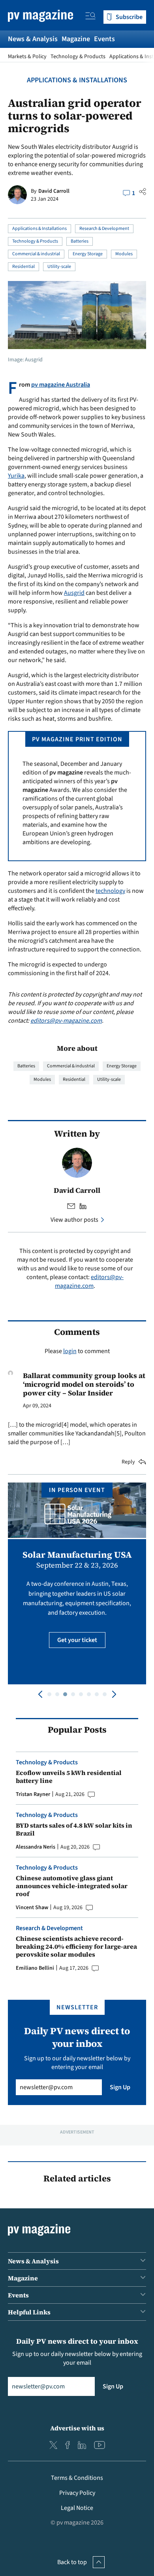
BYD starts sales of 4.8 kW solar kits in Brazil (74, 1829)
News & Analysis (33, 39)
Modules (124, 254)
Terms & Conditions (77, 2478)
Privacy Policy (77, 2493)
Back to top (72, 2562)
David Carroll (54, 191)
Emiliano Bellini (35, 1968)
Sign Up (120, 2087)
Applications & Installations (77, 80)
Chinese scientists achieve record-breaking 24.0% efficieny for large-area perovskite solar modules (76, 1946)
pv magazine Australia (61, 385)
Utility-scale (59, 267)
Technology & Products (78, 57)
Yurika (16, 476)
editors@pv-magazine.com (66, 1021)
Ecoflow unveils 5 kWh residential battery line (69, 1777)
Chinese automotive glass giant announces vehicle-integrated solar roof (72, 1886)
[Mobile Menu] (90, 17)
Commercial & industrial (36, 254)
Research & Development (104, 229)
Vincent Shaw (32, 1908)
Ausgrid (74, 593)
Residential (23, 267)
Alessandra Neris (36, 1847)
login (70, 1351)
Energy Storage (88, 254)
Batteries (80, 241)
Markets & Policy (27, 57)
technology (110, 891)
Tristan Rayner (33, 1794)
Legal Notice (77, 2508)
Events (104, 39)
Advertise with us (77, 2428)
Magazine (76, 39)
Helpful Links (29, 2312)
